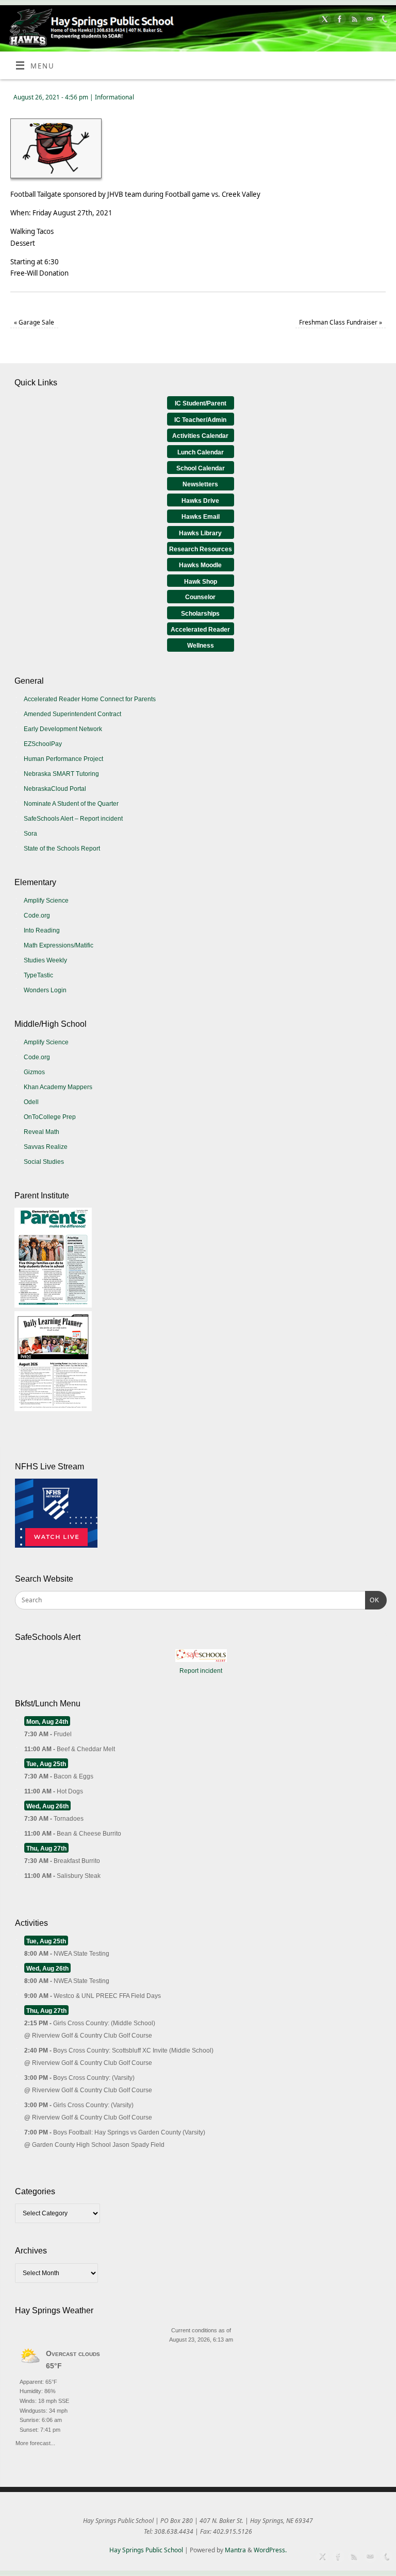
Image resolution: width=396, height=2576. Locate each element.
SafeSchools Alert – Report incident (73, 819)
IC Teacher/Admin (200, 420)
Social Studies (44, 1162)
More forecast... (35, 2442)
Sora (30, 834)
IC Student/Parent (201, 403)
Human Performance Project (63, 759)
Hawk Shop (201, 582)
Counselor (200, 597)
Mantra (235, 2550)
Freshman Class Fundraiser (341, 322)
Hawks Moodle (200, 565)
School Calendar (201, 468)
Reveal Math (42, 1132)
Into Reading (42, 930)
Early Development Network (63, 729)
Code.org (37, 916)
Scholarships (200, 614)
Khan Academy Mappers (58, 1087)
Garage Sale (34, 322)
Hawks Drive (200, 501)
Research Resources (201, 549)
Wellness (201, 646)
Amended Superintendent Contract (72, 714)
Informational (114, 97)
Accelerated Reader (200, 630)
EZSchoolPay (43, 744)
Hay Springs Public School (146, 2550)
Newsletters (200, 484)
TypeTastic (38, 975)
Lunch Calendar (201, 452)
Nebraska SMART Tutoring (61, 774)
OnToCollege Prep (50, 1117)
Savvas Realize (46, 1147)
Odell (31, 1102)
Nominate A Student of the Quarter (71, 804)
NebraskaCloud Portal (55, 789)
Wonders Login (45, 990)
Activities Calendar (200, 436)
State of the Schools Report (62, 849)
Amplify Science (46, 901)
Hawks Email (201, 517)
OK (372, 1600)
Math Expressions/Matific (59, 945)
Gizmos (34, 1072)
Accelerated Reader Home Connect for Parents (90, 699)
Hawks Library (200, 533)
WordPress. (270, 2550)
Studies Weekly (45, 960)
